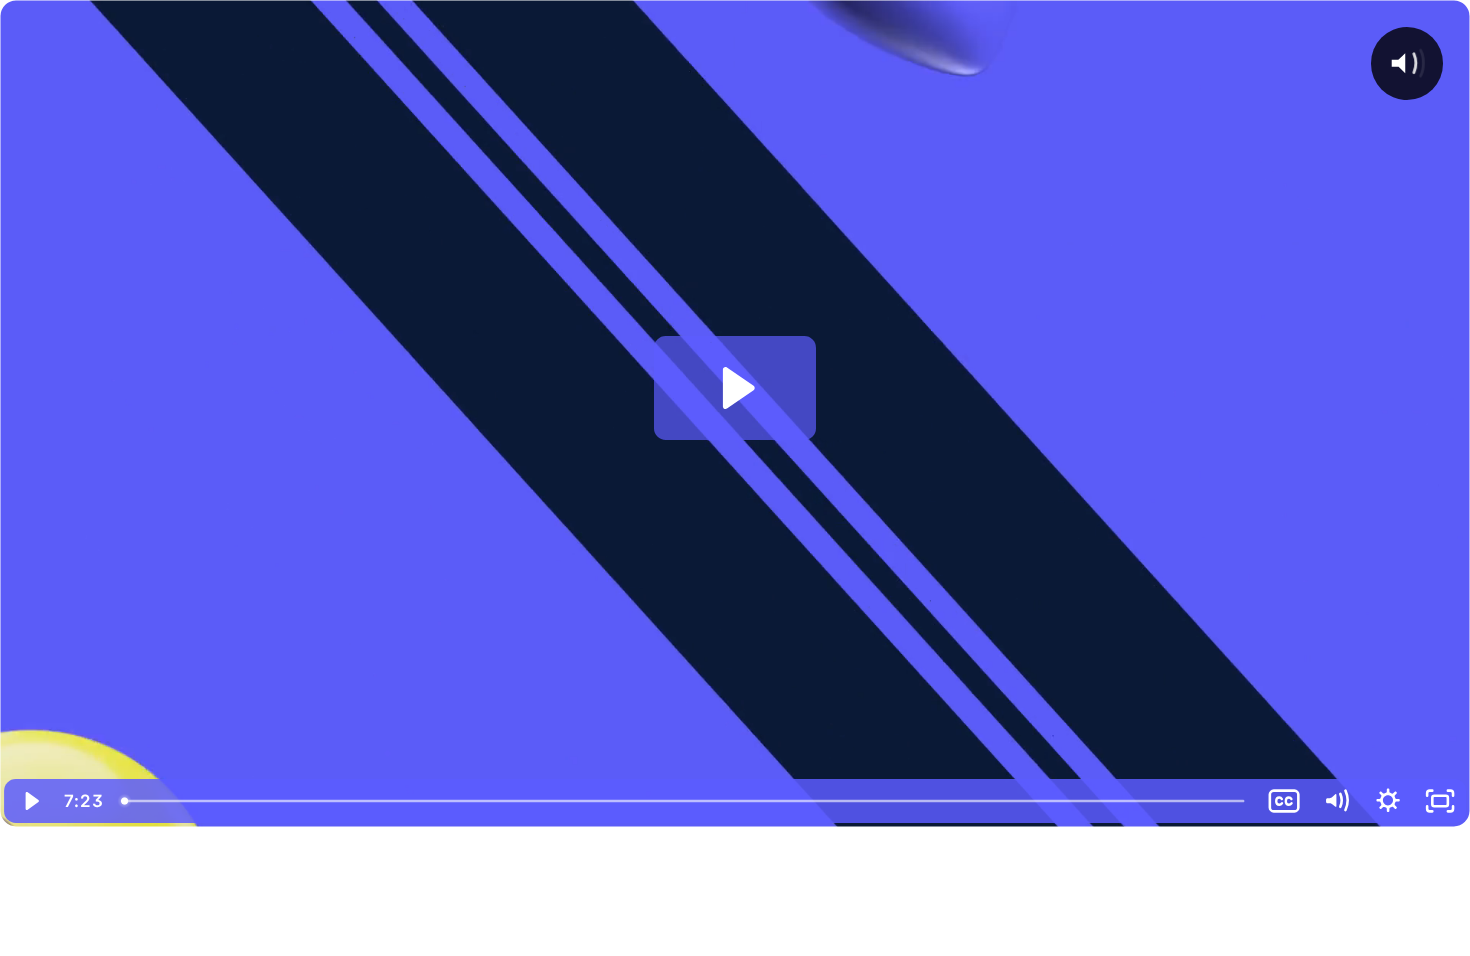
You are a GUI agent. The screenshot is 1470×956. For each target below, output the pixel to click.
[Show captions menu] (1284, 801)
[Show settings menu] (1388, 801)
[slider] (684, 801)
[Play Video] (30, 801)
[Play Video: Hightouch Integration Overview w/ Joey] (735, 388)
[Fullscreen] (1440, 801)
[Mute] (1336, 801)
